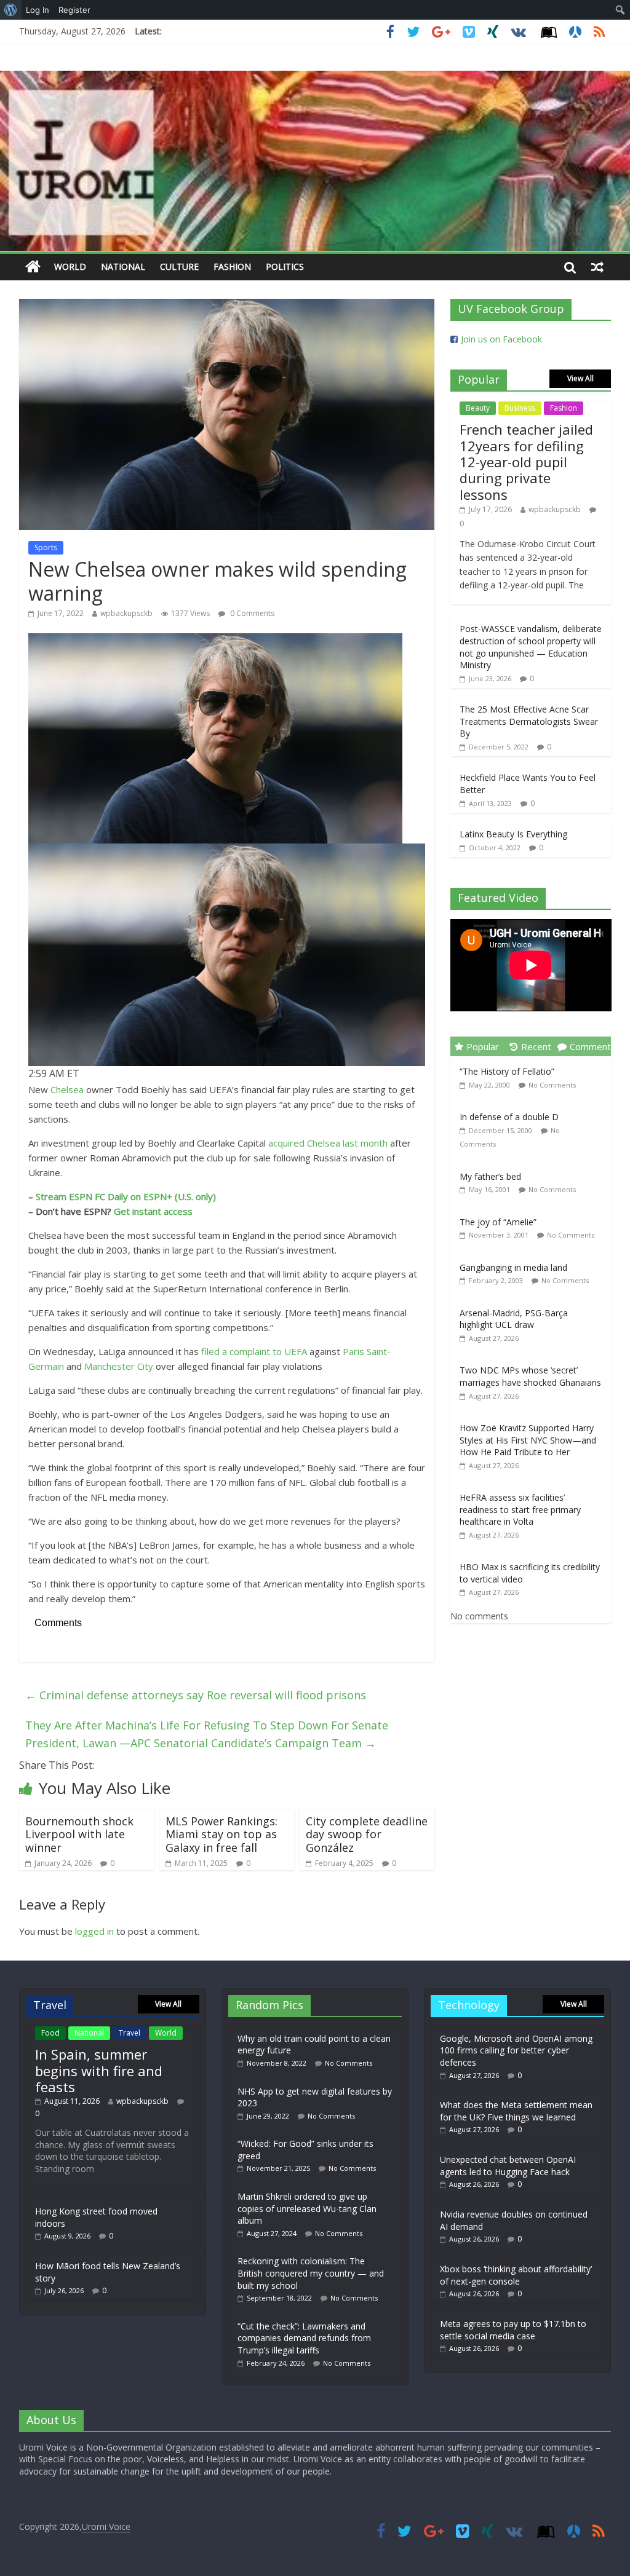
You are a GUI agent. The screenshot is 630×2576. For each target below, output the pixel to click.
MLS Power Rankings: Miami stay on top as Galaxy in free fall (221, 1834)
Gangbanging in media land (513, 1267)
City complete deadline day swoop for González (367, 1834)
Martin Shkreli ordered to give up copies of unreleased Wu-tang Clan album (307, 2208)
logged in (94, 1931)
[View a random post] (597, 267)
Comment (590, 1046)
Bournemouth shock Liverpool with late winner (79, 1834)
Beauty (478, 408)
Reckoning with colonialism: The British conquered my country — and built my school (311, 2273)
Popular (483, 1046)
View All (580, 378)
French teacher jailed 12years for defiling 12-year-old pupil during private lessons (526, 462)
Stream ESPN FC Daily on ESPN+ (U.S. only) (126, 1196)
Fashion (232, 267)
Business (520, 408)
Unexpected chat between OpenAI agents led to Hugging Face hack (508, 2166)
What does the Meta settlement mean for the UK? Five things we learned (516, 2111)
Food (50, 2033)
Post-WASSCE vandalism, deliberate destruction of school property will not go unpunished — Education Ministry (531, 647)
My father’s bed (490, 1176)
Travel (130, 2033)
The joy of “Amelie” (498, 1222)
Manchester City (119, 1366)
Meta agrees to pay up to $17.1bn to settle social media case (513, 2330)
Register (74, 10)
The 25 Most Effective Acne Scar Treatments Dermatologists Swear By (529, 721)
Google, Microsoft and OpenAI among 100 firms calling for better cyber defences (516, 2050)
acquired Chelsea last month (328, 1143)
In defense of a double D (509, 1117)
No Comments (552, 1085)
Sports (46, 547)
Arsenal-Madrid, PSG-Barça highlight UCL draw (514, 1319)
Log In (38, 10)
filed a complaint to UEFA (254, 1351)
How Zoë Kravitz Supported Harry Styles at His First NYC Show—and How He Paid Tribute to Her (528, 1440)
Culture (179, 267)
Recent (536, 1046)
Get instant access (153, 1211)
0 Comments (251, 613)
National (123, 267)
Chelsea (67, 1089)
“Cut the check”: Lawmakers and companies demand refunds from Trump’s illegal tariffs (304, 2338)
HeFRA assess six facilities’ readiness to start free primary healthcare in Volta (520, 1509)
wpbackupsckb (126, 613)
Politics (285, 267)
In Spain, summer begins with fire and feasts (99, 2070)
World (70, 267)
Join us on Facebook (501, 339)
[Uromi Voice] (33, 267)
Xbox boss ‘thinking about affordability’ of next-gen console (516, 2275)
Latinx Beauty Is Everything (513, 834)
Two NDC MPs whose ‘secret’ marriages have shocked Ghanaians (530, 1376)
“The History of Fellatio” (507, 1071)
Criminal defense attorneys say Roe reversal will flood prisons (196, 1695)
